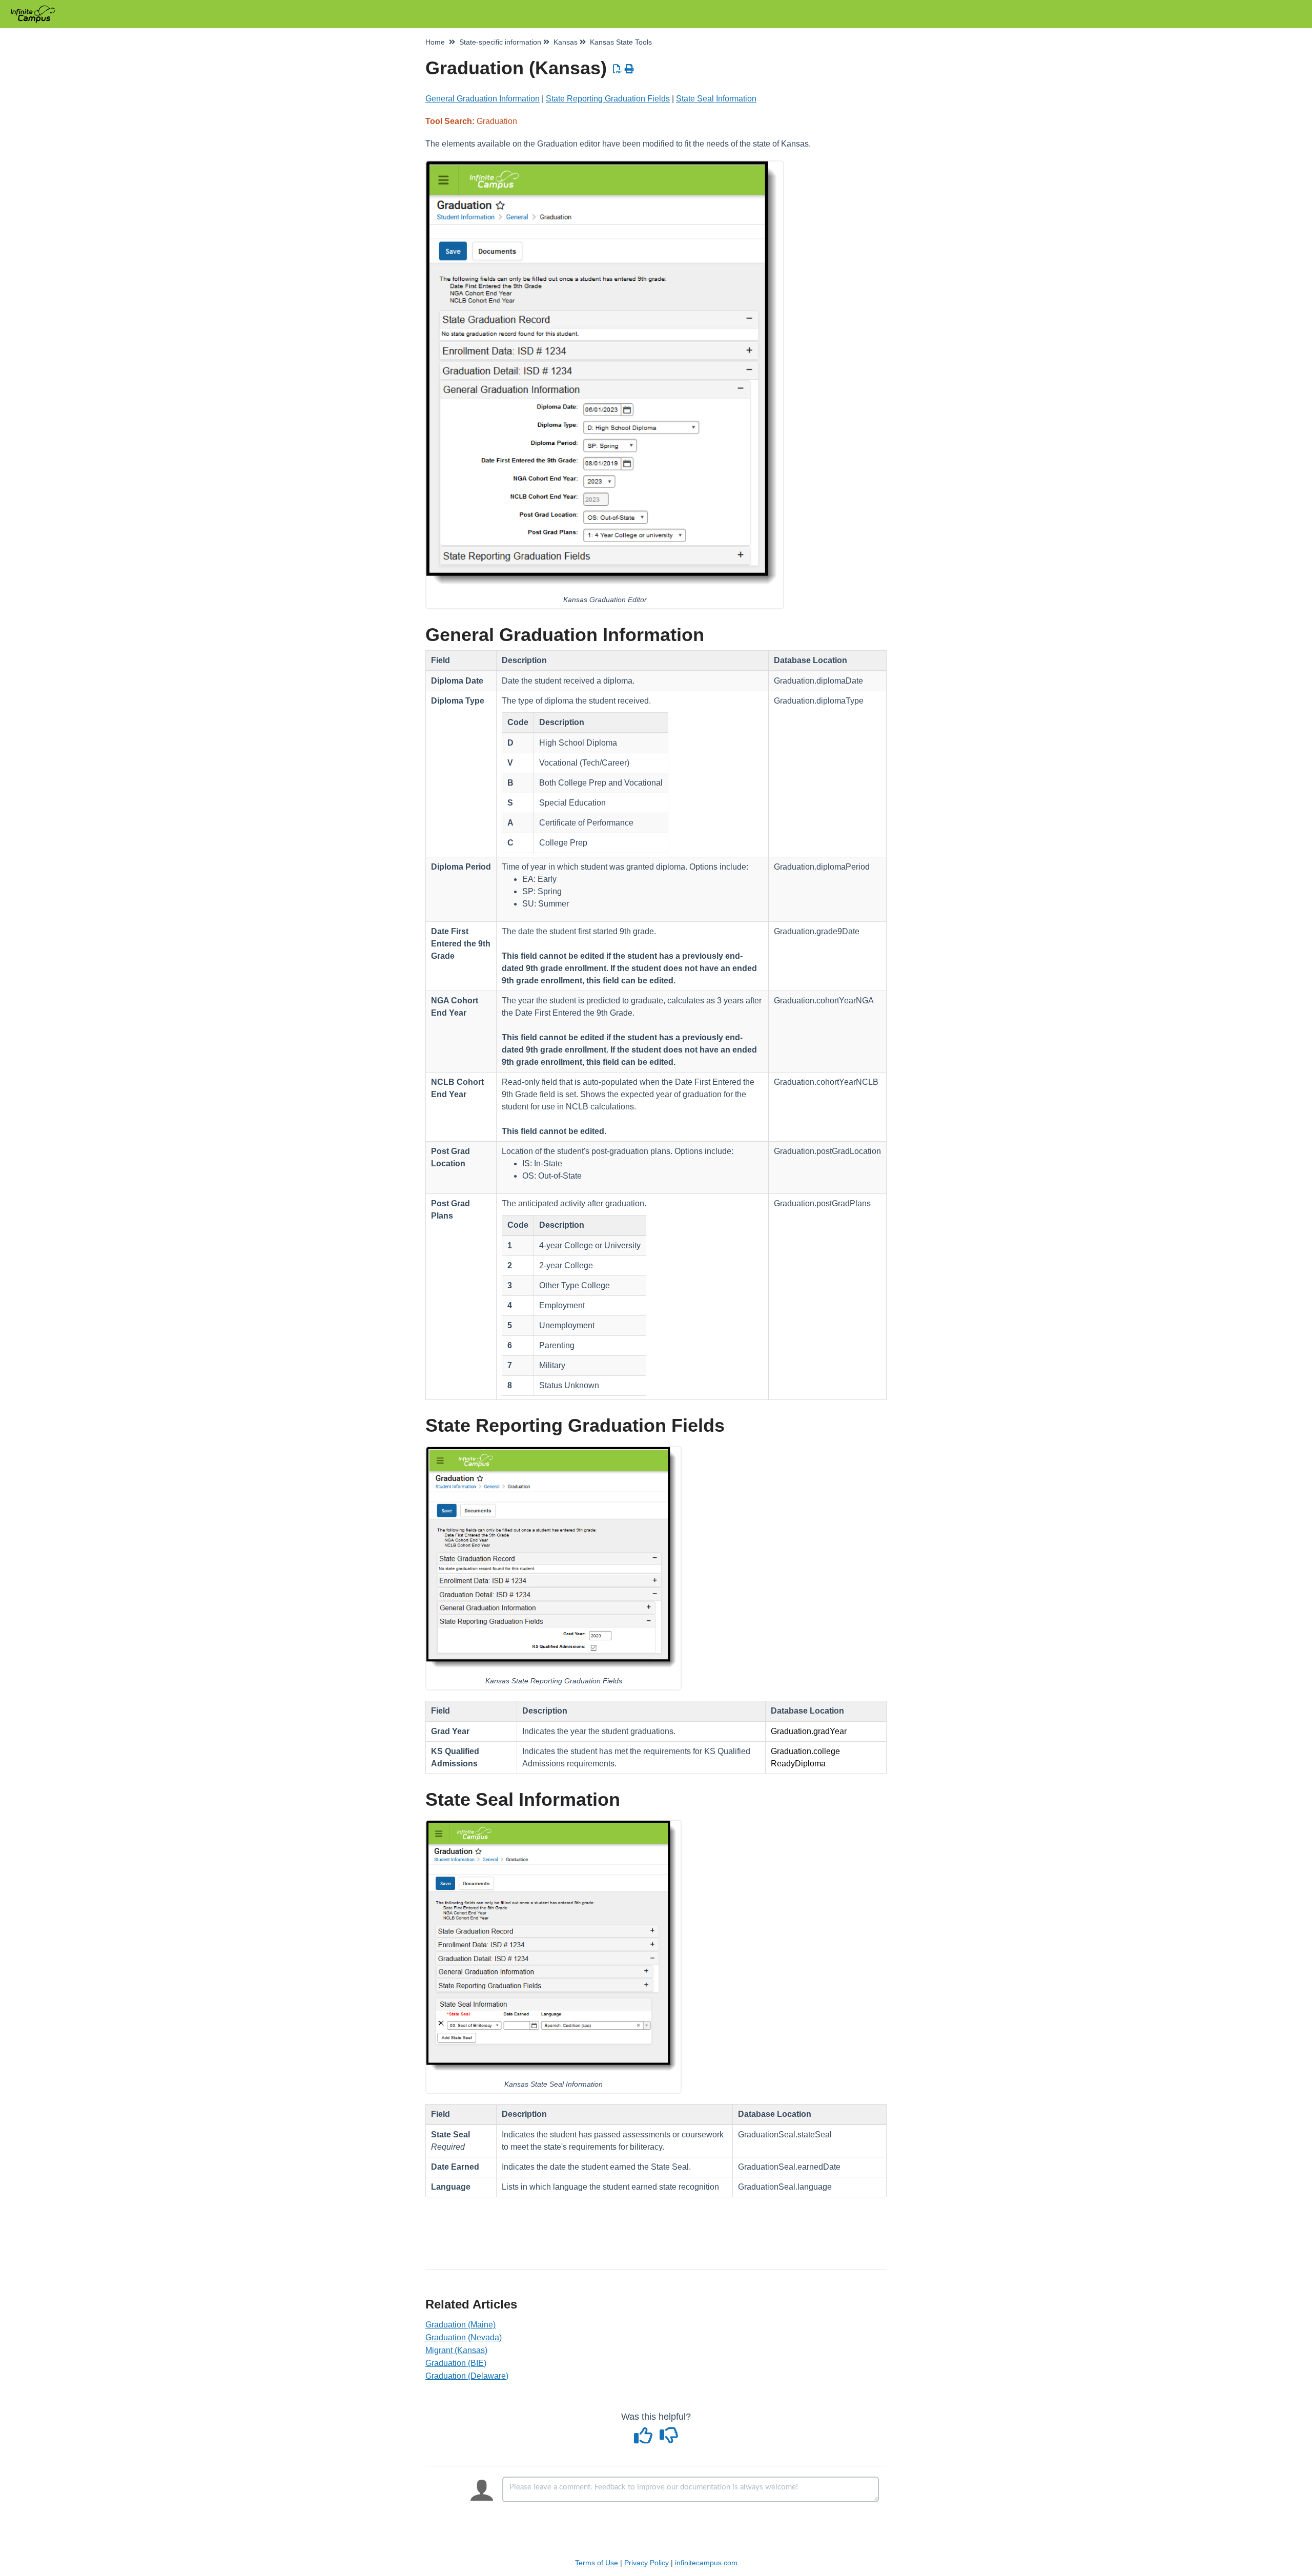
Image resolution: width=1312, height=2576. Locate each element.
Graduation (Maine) (460, 2325)
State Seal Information (716, 99)
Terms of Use (597, 2563)
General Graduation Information (483, 99)
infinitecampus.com (706, 2563)
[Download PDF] (618, 69)
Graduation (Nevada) (464, 2337)
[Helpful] (645, 2439)
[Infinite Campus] (37, 9)
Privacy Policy (647, 2563)
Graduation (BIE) (456, 2363)
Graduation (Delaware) (467, 2376)
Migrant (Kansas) (456, 2350)
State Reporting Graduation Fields (608, 99)
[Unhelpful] (669, 2439)
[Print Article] (630, 69)
